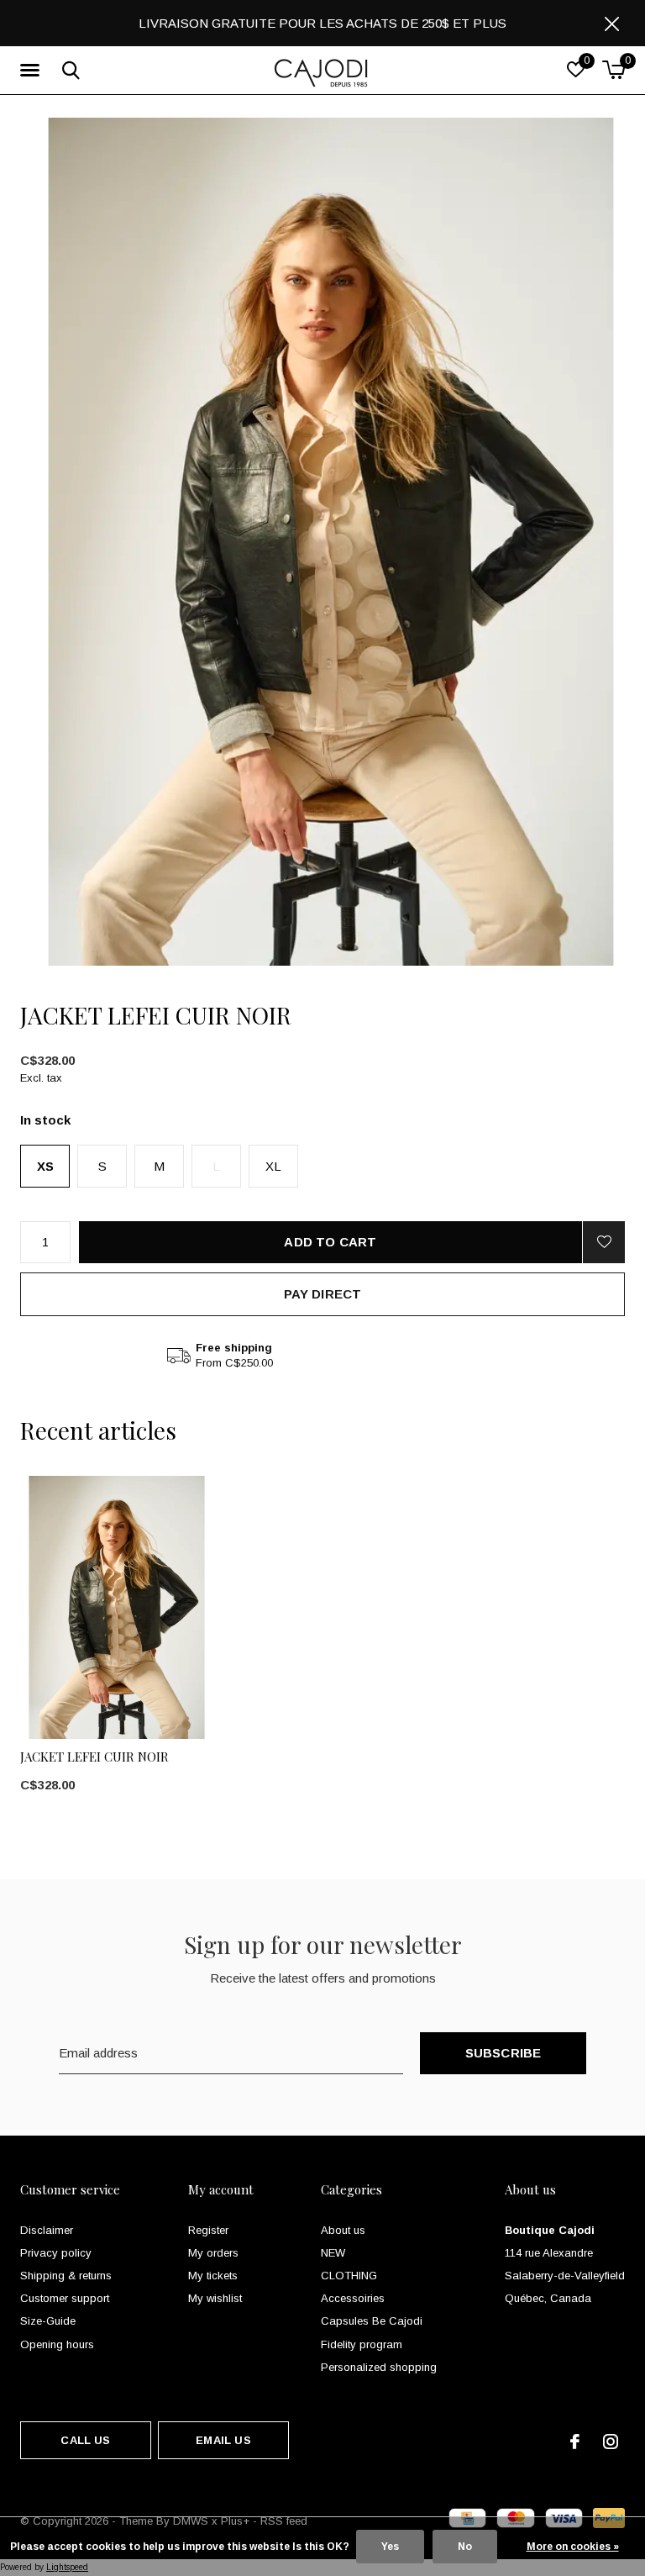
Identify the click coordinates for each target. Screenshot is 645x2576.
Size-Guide (48, 2321)
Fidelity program (362, 2344)
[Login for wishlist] (604, 1242)
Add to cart (330, 1242)
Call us (85, 2440)
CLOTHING (349, 2276)
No (465, 2547)
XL (273, 1166)
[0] (614, 70)
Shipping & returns (66, 2276)
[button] (33, 71)
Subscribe (503, 2053)
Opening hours (57, 2344)
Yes (390, 2547)
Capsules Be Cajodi (372, 2321)
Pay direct (323, 1294)
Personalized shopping (379, 2367)
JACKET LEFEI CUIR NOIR (94, 1757)
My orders (213, 2253)
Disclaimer (47, 2230)
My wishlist (215, 2298)
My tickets (213, 2276)
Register (208, 2230)
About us (343, 2230)
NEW (333, 2253)
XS (45, 1166)
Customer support (65, 2298)
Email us (223, 2440)
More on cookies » (573, 2547)
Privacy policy (56, 2253)
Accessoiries (353, 2298)
